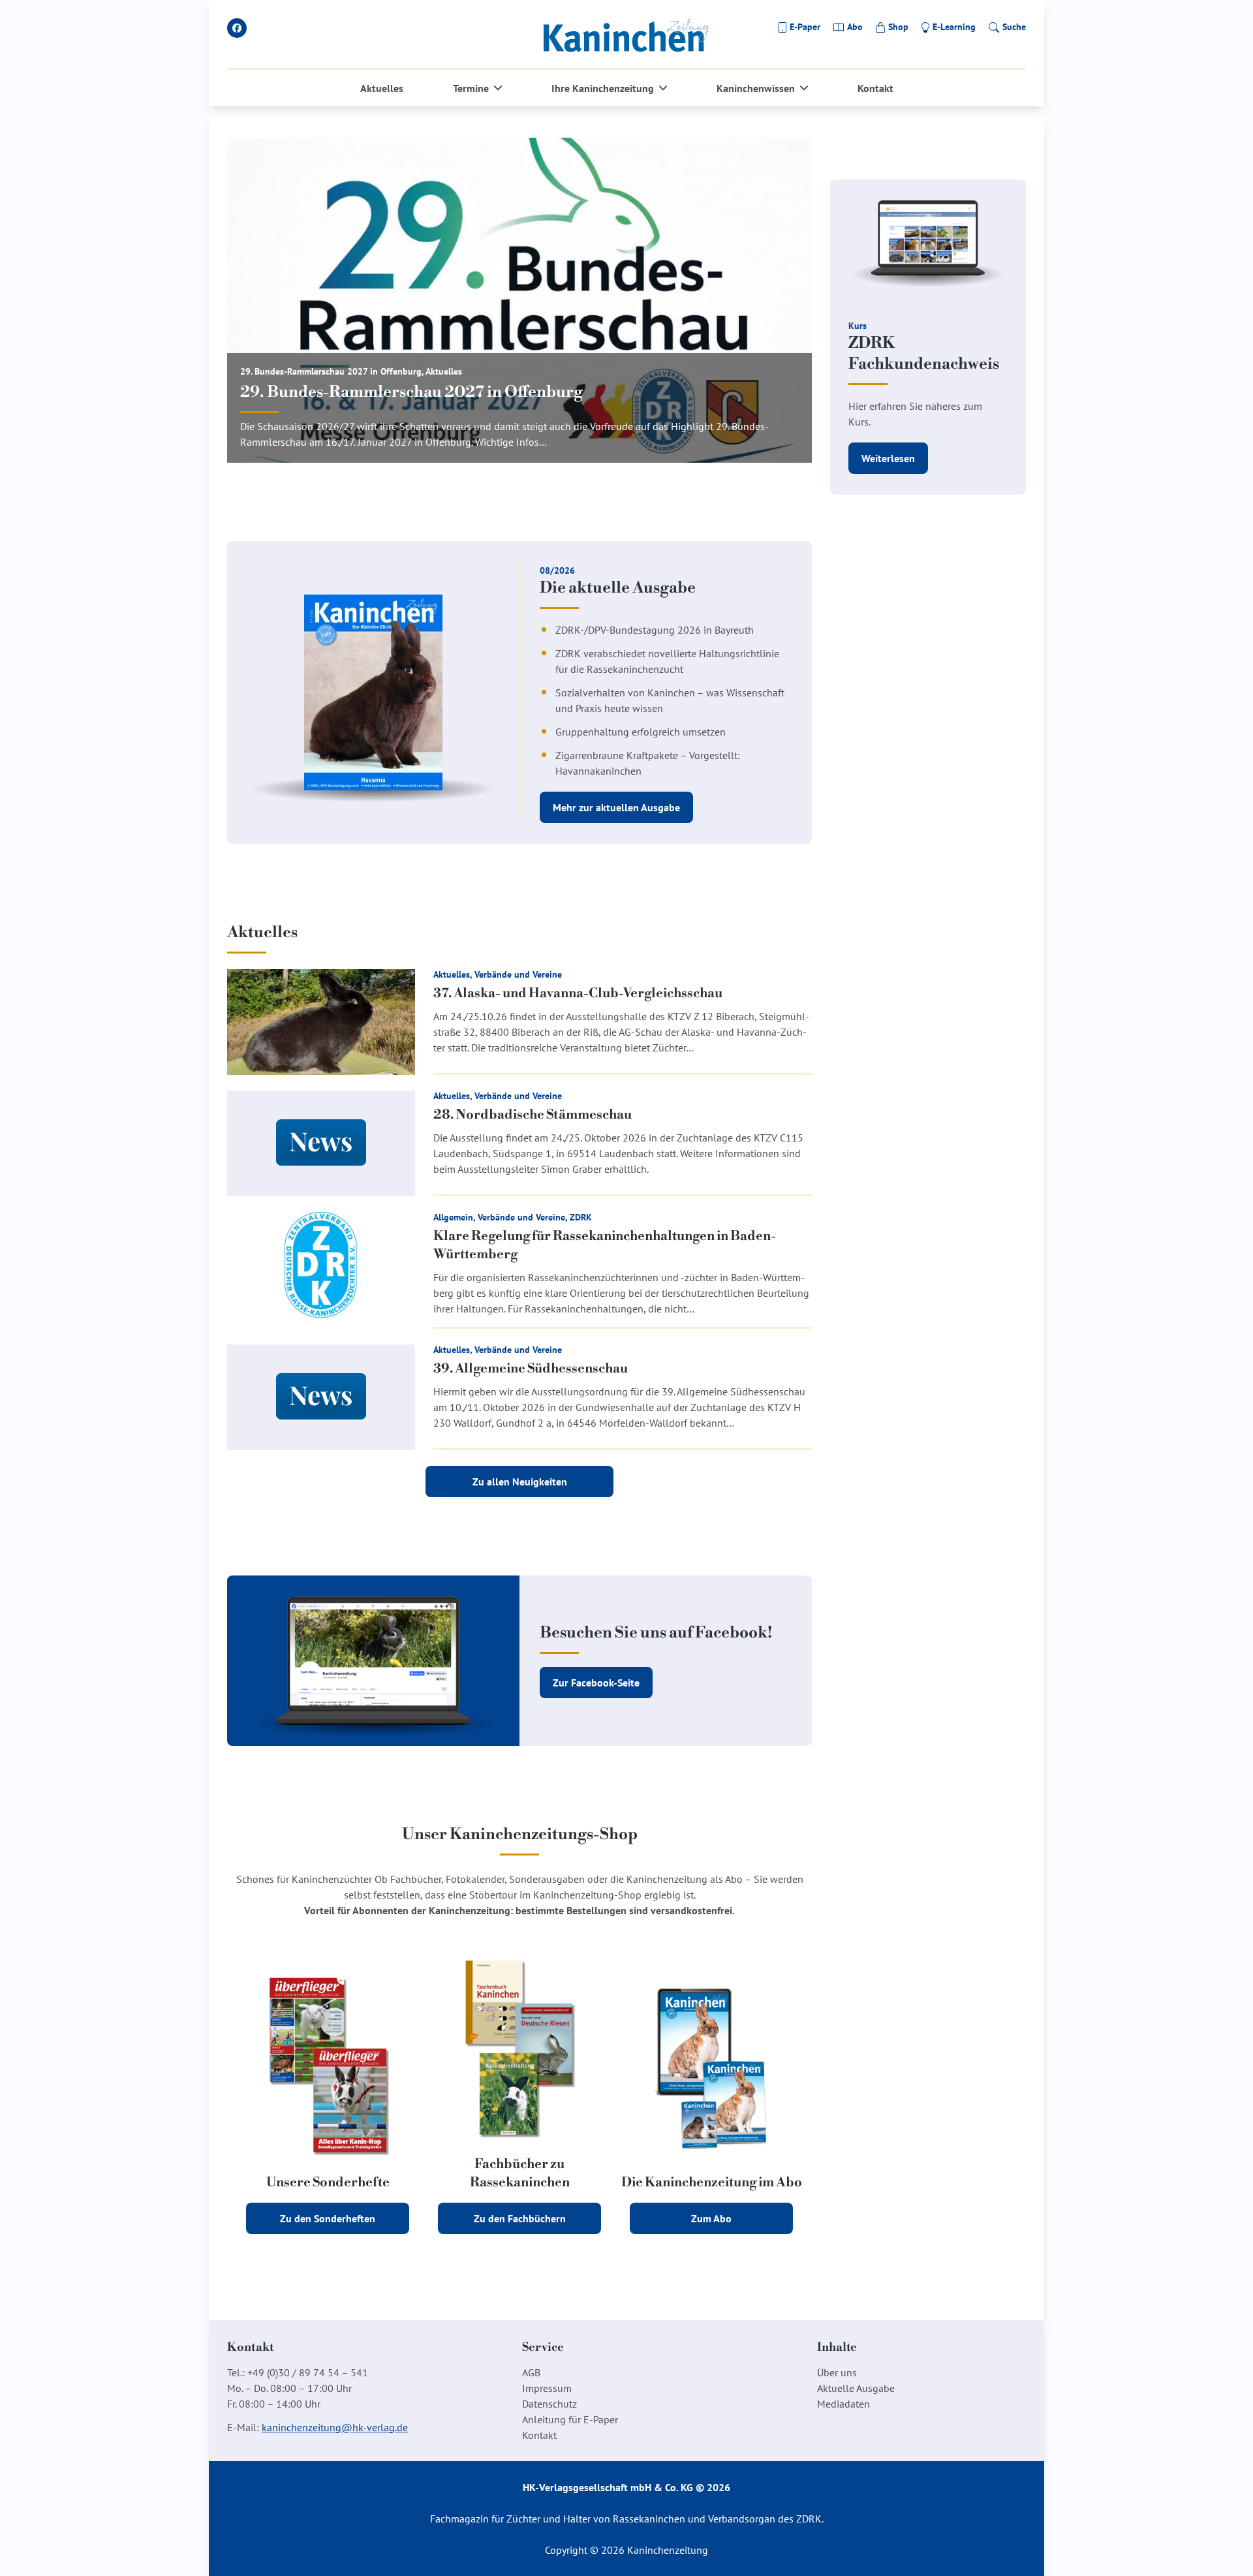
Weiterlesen (888, 458)
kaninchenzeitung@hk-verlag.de (335, 2427)
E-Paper (805, 27)
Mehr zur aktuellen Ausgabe (616, 807)
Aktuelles (382, 88)
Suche (1014, 27)
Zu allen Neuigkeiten (520, 1482)
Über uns (837, 2372)
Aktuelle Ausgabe (856, 2388)
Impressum (547, 2388)
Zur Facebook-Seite (596, 1683)
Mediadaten (843, 2404)
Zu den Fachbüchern (520, 2218)
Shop (898, 27)
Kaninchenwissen (756, 88)
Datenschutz (549, 2404)
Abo (855, 27)
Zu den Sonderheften (328, 2218)
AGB (531, 2372)
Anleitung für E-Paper (570, 2419)
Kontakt (875, 88)
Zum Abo (711, 2218)
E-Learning (954, 27)
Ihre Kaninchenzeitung (603, 88)
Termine (471, 88)
